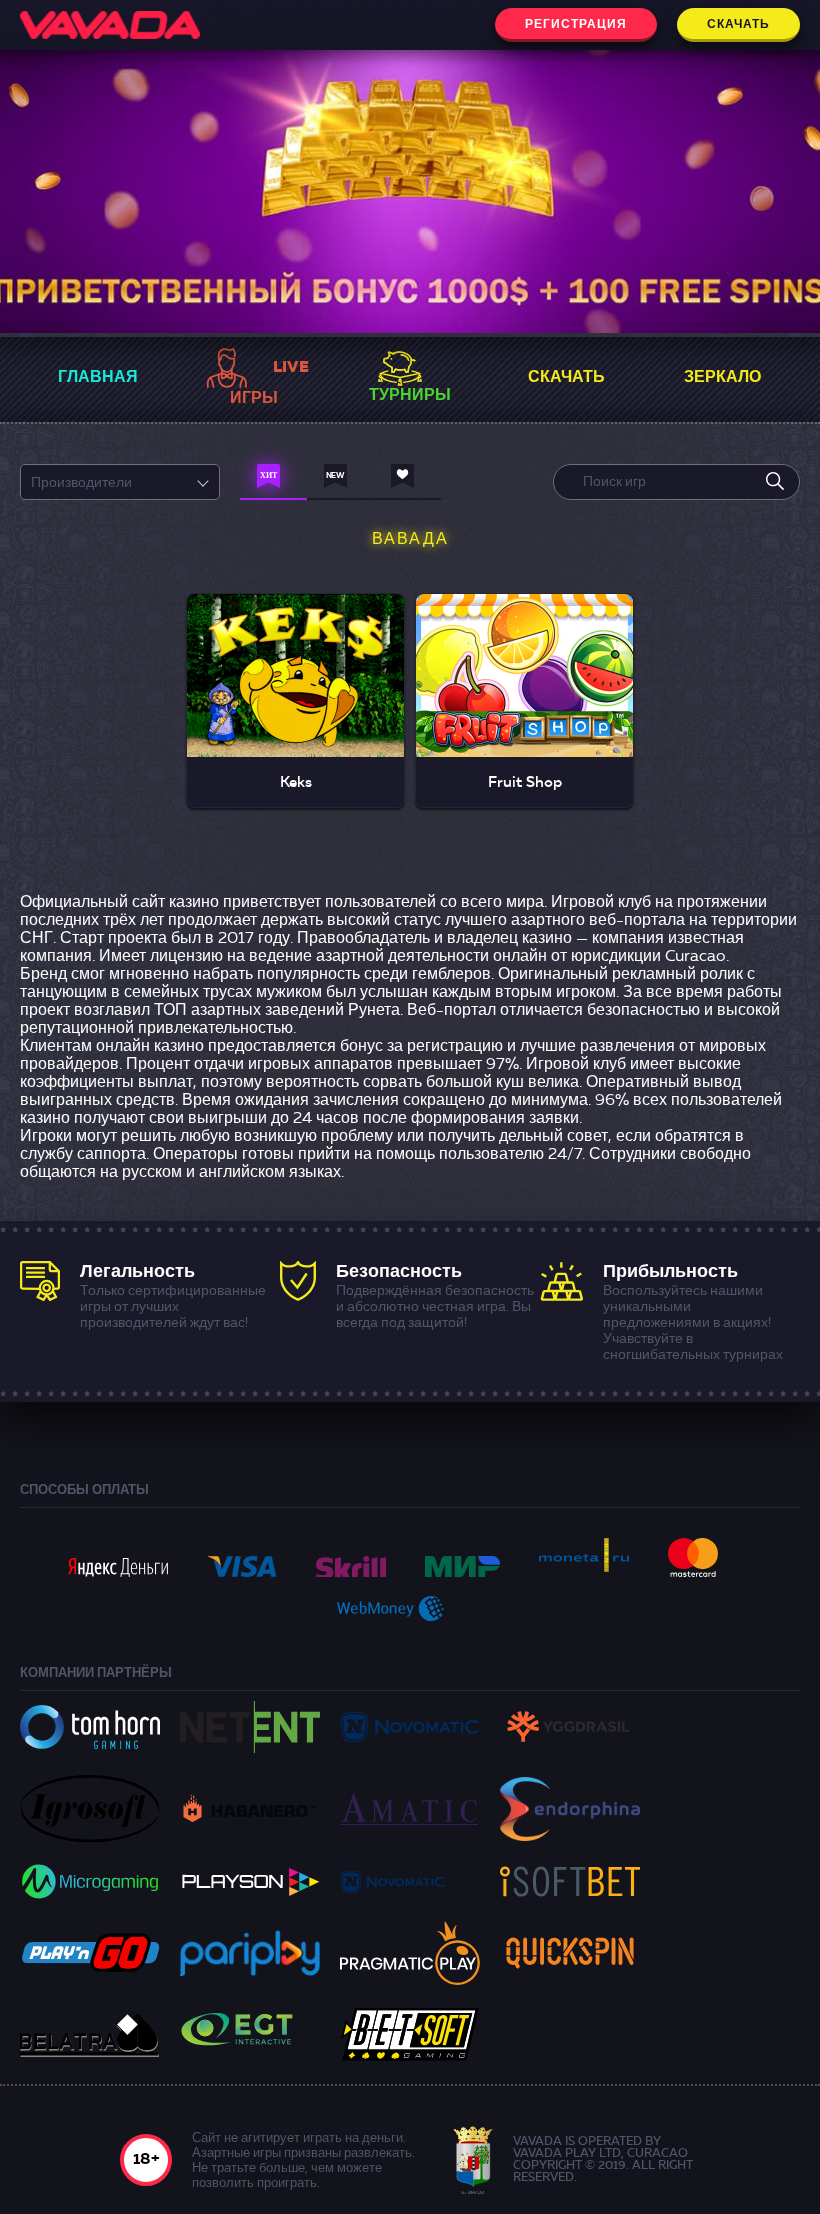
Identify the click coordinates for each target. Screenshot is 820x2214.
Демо (296, 705)
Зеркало (722, 378)
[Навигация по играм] (273, 481)
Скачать (738, 25)
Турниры (410, 396)
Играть (295, 655)
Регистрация (576, 25)
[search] (775, 482)
